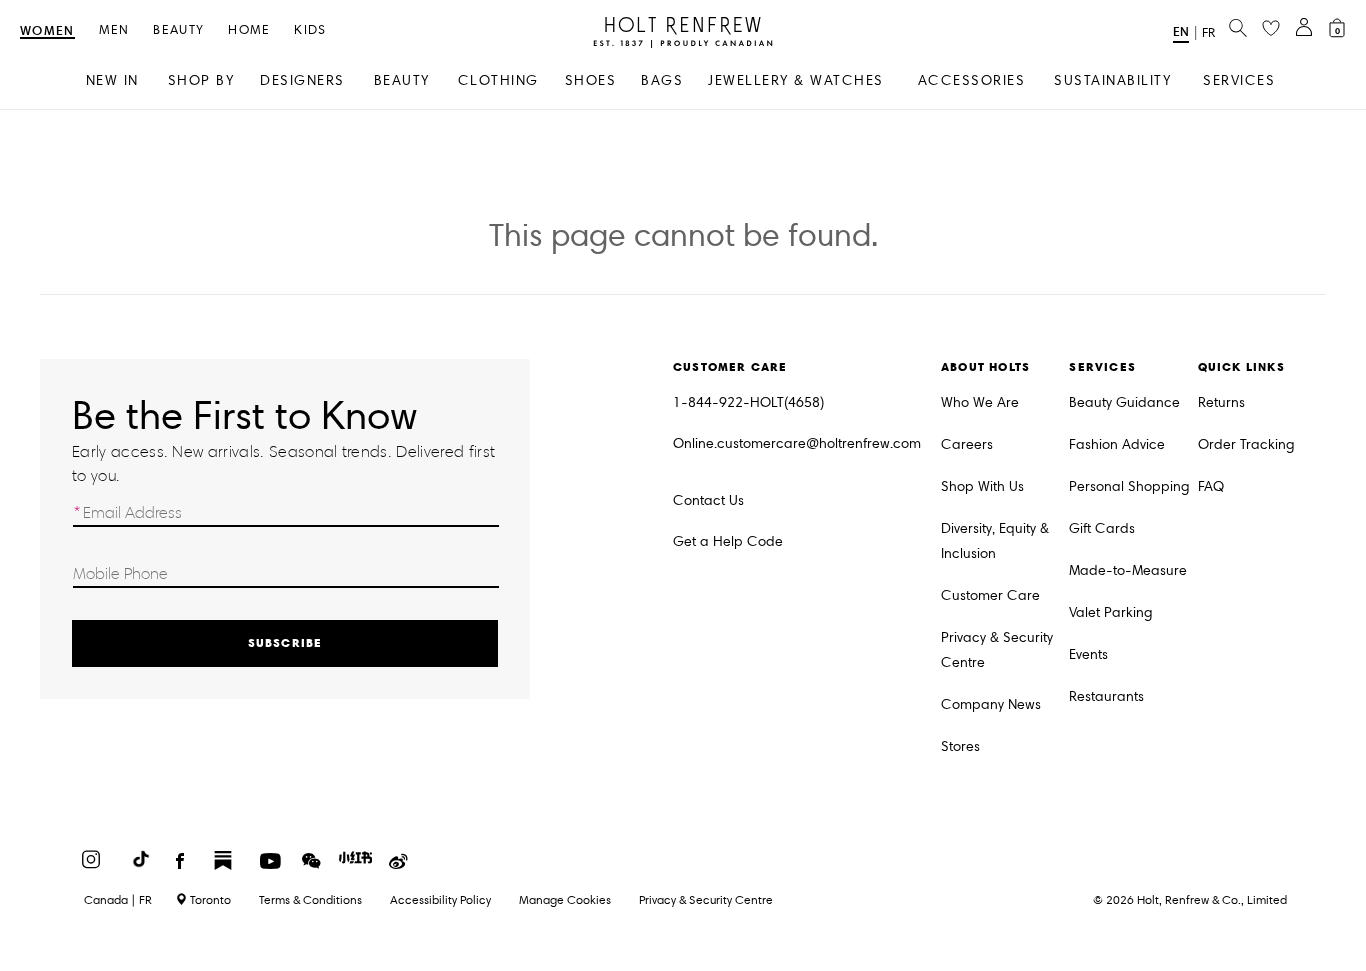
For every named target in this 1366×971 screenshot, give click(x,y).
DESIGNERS (302, 80)
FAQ (1211, 486)
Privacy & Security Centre (997, 650)
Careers (967, 444)
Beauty (178, 30)
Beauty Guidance (1124, 402)
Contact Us (708, 500)
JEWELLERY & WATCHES (796, 80)
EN (1181, 31)
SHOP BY (201, 80)
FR (1208, 33)
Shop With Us (982, 486)
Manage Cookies (565, 899)
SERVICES (1239, 80)
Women (47, 31)
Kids (310, 30)
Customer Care (990, 595)
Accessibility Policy (440, 899)
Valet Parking (1111, 612)
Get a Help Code (728, 541)
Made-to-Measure (1128, 570)
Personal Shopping (1129, 486)
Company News (991, 704)
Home (249, 30)
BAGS (662, 80)
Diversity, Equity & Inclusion (995, 541)
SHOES (591, 80)
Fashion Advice (1117, 444)
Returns (1221, 402)
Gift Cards (1102, 528)
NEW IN (112, 80)
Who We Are (980, 402)
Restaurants (1106, 696)
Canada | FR (118, 900)
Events (1088, 654)
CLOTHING (498, 80)
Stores (960, 746)
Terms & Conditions (310, 899)
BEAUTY (402, 80)
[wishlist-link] (1271, 29)
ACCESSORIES (972, 80)
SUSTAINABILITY (1112, 80)
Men (114, 30)
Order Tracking (1246, 444)
